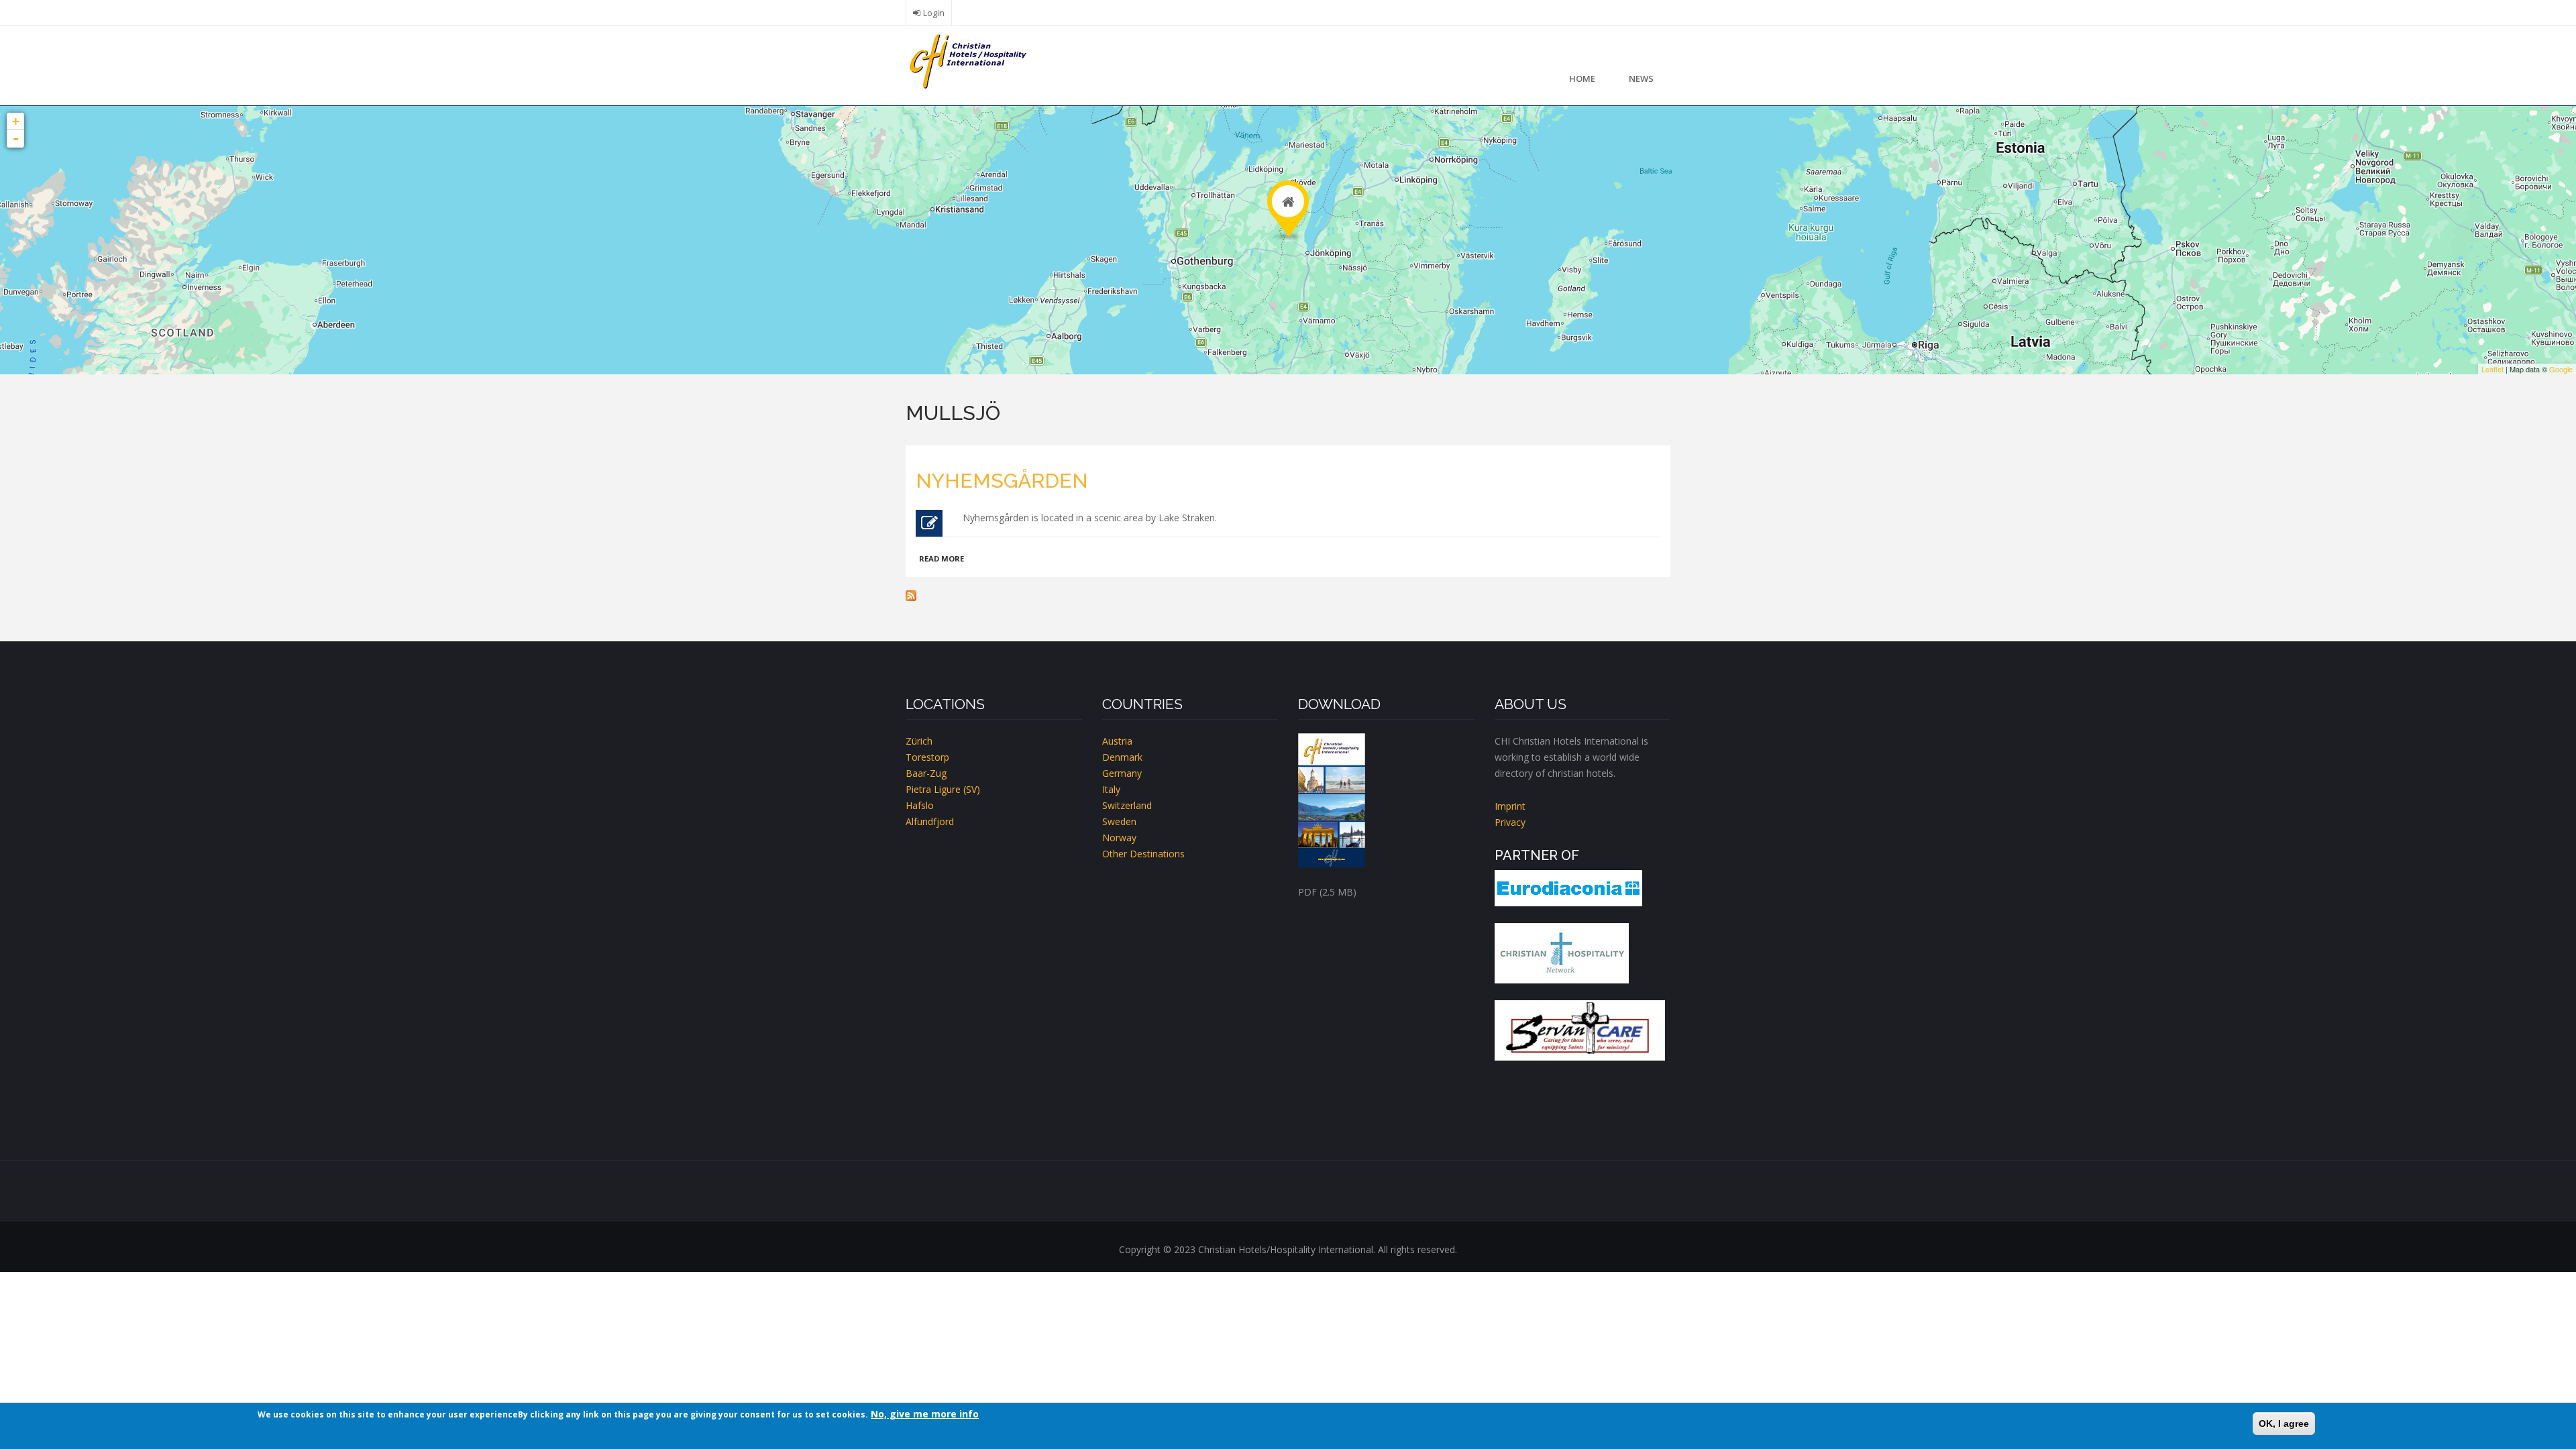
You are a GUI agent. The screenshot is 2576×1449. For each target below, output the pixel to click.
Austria (1117, 741)
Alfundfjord (930, 821)
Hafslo (920, 805)
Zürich (919, 741)
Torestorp (927, 757)
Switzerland (1127, 805)
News (1641, 78)
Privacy (1510, 822)
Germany (1122, 773)
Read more (942, 558)
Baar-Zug (926, 773)
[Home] (966, 60)
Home (1582, 78)
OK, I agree (2284, 1424)
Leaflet (2492, 369)
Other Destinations (1143, 854)
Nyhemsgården (1002, 481)
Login (934, 13)
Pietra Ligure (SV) (943, 789)
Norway (1119, 838)
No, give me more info (925, 1414)
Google (2561, 369)
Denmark (1122, 757)
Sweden (1119, 821)
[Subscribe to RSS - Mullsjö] (1288, 596)
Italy (1111, 789)
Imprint (1510, 806)
